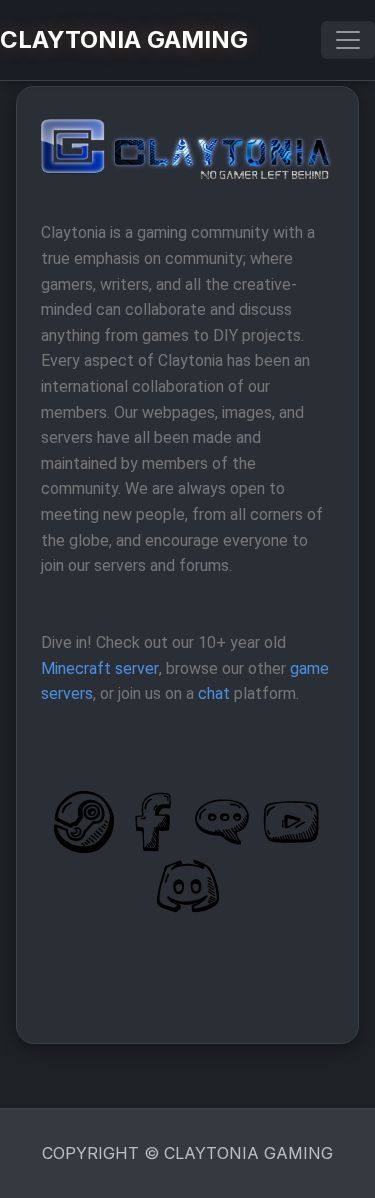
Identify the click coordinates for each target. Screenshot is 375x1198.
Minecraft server (100, 668)
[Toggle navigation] (348, 40)
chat (214, 693)
